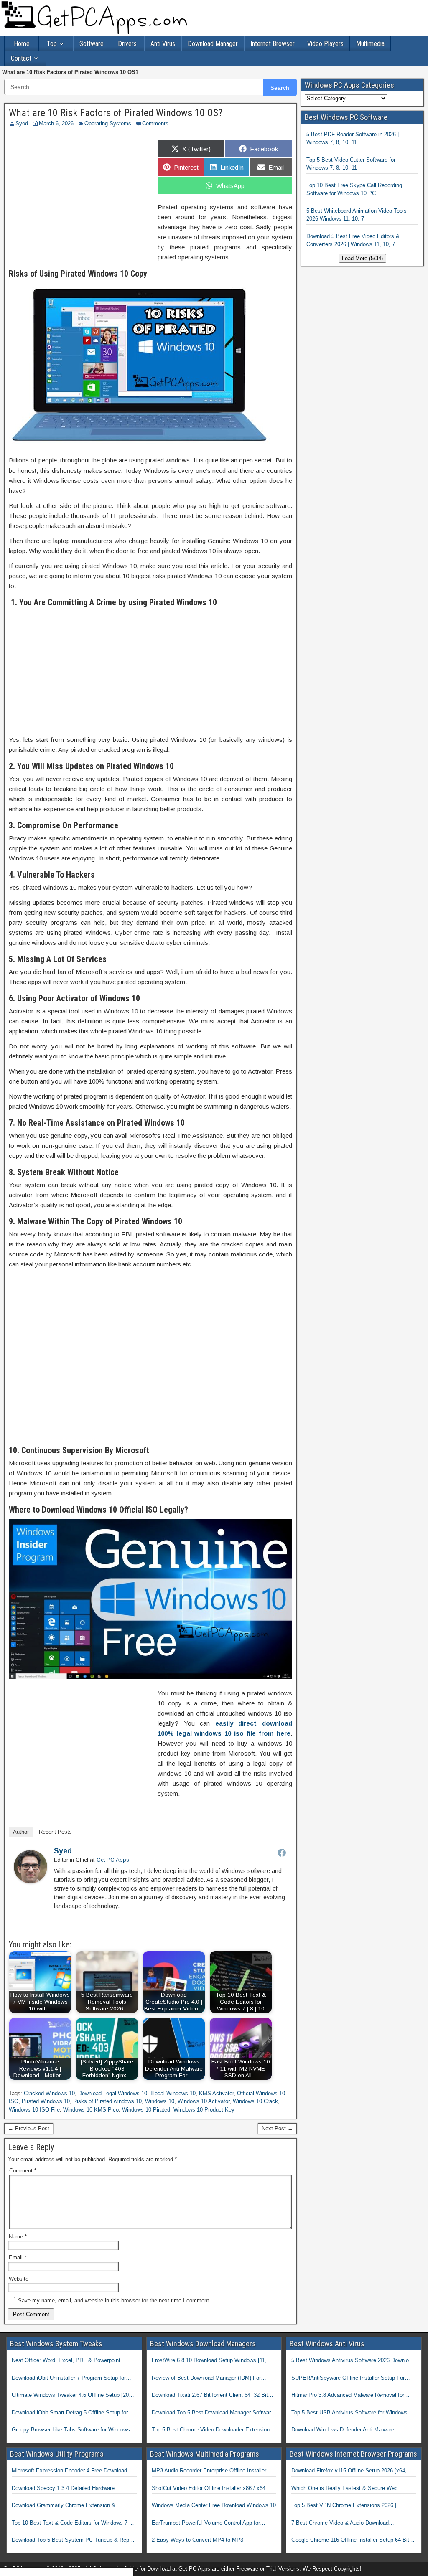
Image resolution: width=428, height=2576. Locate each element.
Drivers (127, 44)
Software (92, 44)
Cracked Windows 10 (49, 2093)
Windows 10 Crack (255, 2101)
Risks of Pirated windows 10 (107, 2101)
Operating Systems (108, 123)
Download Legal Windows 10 (113, 2093)
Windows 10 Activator (204, 2101)
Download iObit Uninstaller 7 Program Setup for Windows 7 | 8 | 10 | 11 (69, 2378)
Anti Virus (163, 44)
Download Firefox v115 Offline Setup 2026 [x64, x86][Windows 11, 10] (349, 2471)
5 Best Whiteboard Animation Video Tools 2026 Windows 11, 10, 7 (357, 215)
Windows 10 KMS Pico (91, 2110)
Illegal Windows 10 (173, 2093)
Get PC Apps (113, 1860)
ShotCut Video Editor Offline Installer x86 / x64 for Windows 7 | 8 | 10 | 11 (213, 2489)
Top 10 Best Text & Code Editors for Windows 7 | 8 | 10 (73, 2523)
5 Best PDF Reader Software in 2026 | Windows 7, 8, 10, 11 (353, 138)
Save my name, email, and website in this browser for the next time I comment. (114, 2301)
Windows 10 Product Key (204, 2110)
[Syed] (31, 1881)
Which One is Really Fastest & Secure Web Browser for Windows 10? (344, 2489)
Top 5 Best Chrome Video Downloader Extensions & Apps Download (212, 2430)
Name (18, 2237)
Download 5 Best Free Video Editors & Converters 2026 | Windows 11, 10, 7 (353, 240)
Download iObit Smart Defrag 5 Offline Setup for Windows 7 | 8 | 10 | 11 (70, 2413)
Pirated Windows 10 (46, 2101)
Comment (23, 2171)
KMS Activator (216, 2093)
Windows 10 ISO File (34, 2110)
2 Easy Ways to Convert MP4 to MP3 (197, 2540)
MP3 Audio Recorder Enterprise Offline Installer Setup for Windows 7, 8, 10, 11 (209, 2471)
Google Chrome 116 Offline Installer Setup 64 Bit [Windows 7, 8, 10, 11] (350, 2540)
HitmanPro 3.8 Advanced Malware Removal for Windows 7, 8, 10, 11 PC (348, 2396)
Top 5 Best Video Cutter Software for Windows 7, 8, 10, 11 (351, 164)
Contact (21, 58)
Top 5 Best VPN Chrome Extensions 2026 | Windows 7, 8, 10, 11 (344, 2506)
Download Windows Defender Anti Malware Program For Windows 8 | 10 (343, 2430)
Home (22, 44)
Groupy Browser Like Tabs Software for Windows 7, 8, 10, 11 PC (74, 2430)
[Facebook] (282, 1853)
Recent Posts (55, 1832)
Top (52, 44)
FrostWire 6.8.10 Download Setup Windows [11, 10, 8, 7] (214, 2361)
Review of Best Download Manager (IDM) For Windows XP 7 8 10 (206, 2378)
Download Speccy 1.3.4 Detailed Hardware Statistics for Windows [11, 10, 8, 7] (63, 2489)
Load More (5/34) (362, 258)
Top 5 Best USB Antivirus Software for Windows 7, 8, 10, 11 (353, 2413)
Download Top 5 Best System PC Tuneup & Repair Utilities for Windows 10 (73, 2540)
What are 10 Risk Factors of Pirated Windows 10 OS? (116, 113)
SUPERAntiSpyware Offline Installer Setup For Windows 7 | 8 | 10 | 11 (348, 2378)
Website (19, 2279)
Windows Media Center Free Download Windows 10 (214, 2505)
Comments (155, 123)
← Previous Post (29, 2128)
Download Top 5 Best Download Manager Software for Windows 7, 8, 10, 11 (213, 2413)
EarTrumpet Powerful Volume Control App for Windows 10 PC (206, 2523)
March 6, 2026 (56, 123)
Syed (22, 123)
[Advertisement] (79, 195)
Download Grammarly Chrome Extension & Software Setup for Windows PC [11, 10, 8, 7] (67, 2506)
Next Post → (277, 2128)
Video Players (325, 44)
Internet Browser (273, 44)
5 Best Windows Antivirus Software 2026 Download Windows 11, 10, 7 (353, 2361)
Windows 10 (160, 2101)
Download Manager (213, 44)
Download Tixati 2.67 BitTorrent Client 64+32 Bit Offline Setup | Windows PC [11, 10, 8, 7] (210, 2396)
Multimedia (370, 44)
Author (21, 1832)
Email (18, 2257)
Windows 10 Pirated (146, 2110)
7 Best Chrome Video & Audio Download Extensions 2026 (340, 2523)
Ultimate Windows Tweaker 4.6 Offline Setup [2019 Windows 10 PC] (73, 2396)
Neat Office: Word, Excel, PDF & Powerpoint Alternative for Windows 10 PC (66, 2361)
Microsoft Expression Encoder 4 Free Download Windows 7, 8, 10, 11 (69, 2471)
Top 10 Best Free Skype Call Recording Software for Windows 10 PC (354, 189)
